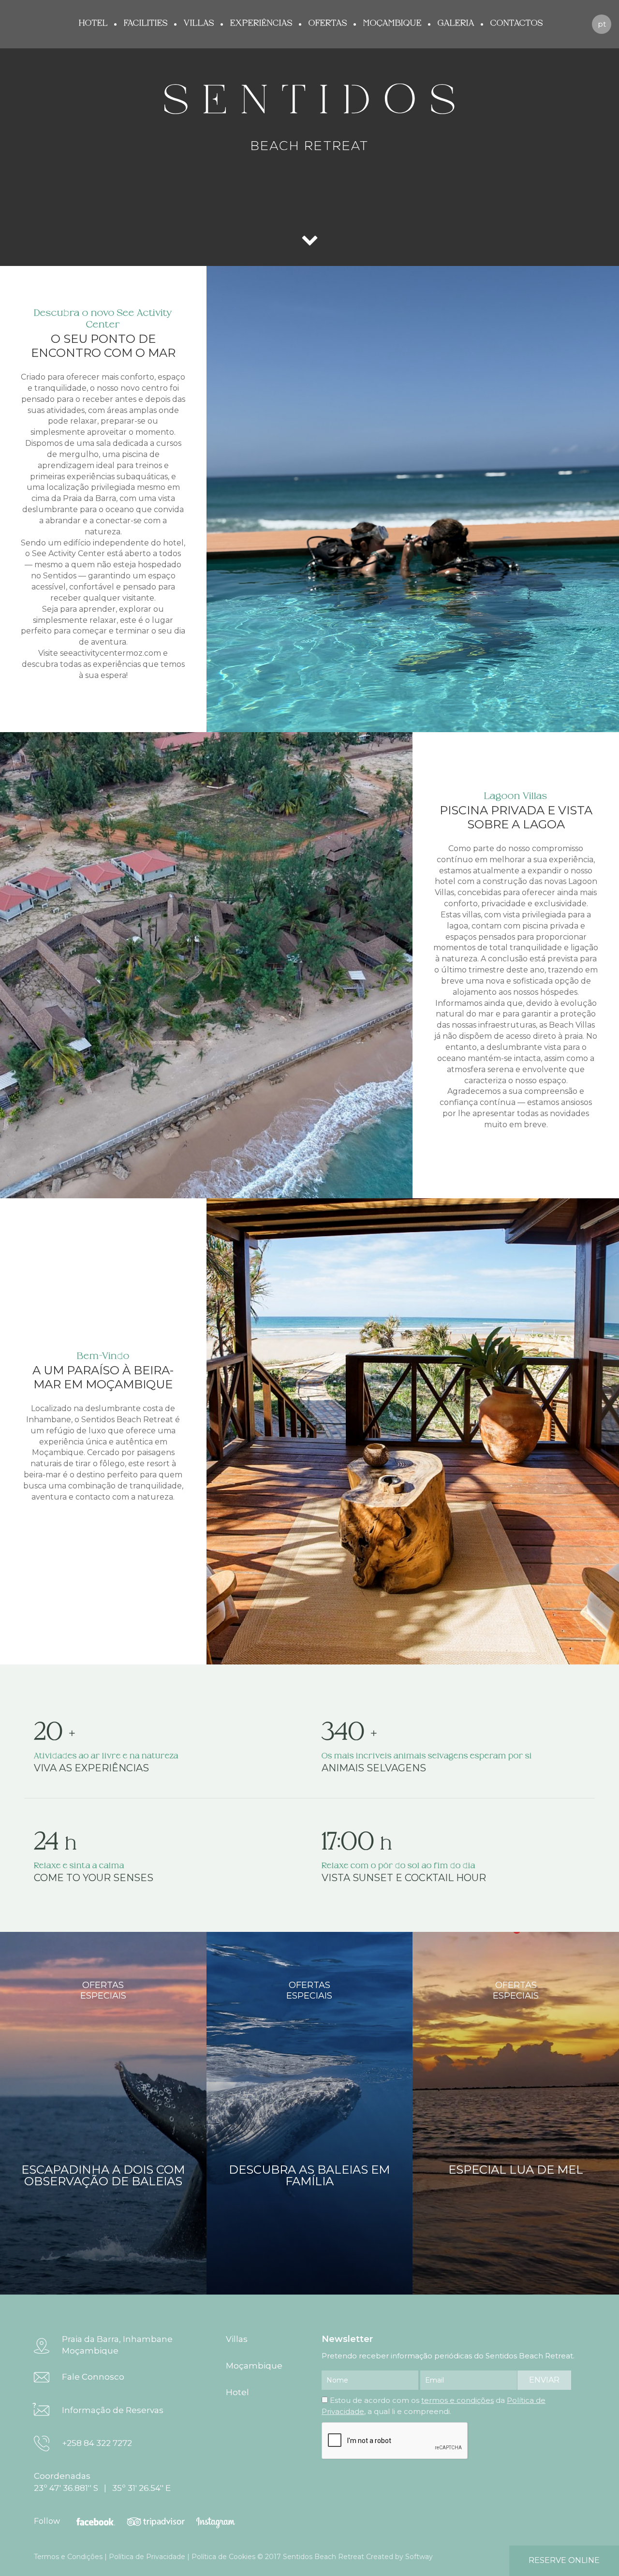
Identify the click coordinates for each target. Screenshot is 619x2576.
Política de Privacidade (147, 2557)
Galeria (456, 23)
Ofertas (328, 23)
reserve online (564, 2560)
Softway (419, 2557)
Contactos (517, 23)
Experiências (261, 23)
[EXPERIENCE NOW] (309, 251)
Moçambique (392, 23)
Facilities (146, 23)
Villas (199, 23)
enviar (544, 2380)
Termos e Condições (68, 2557)
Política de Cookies (223, 2557)
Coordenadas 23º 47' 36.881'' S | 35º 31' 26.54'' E (102, 2482)
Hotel (93, 23)
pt (602, 24)
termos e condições (457, 2400)
